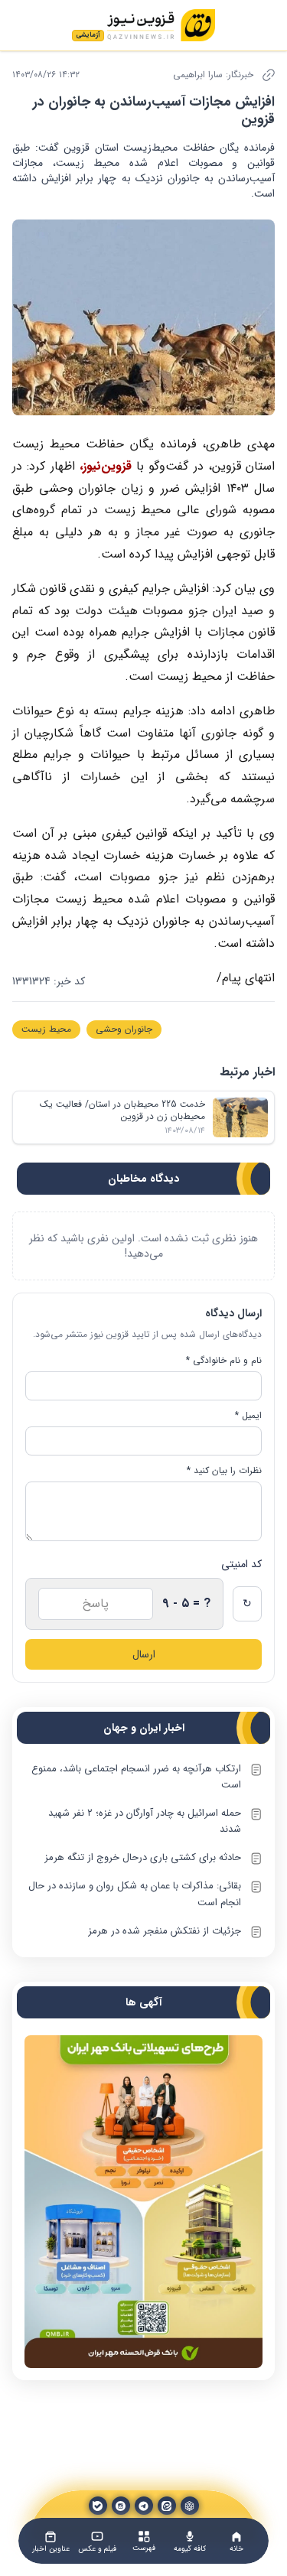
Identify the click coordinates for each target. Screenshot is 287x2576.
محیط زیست (46, 1029)
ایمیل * (248, 1416)
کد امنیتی (241, 1564)
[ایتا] (167, 2506)
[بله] (98, 2506)
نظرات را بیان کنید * (224, 1471)
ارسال (144, 1654)
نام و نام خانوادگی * (224, 1361)
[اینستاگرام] (121, 2506)
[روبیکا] (190, 2506)
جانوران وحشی (124, 1029)
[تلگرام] (144, 2506)
